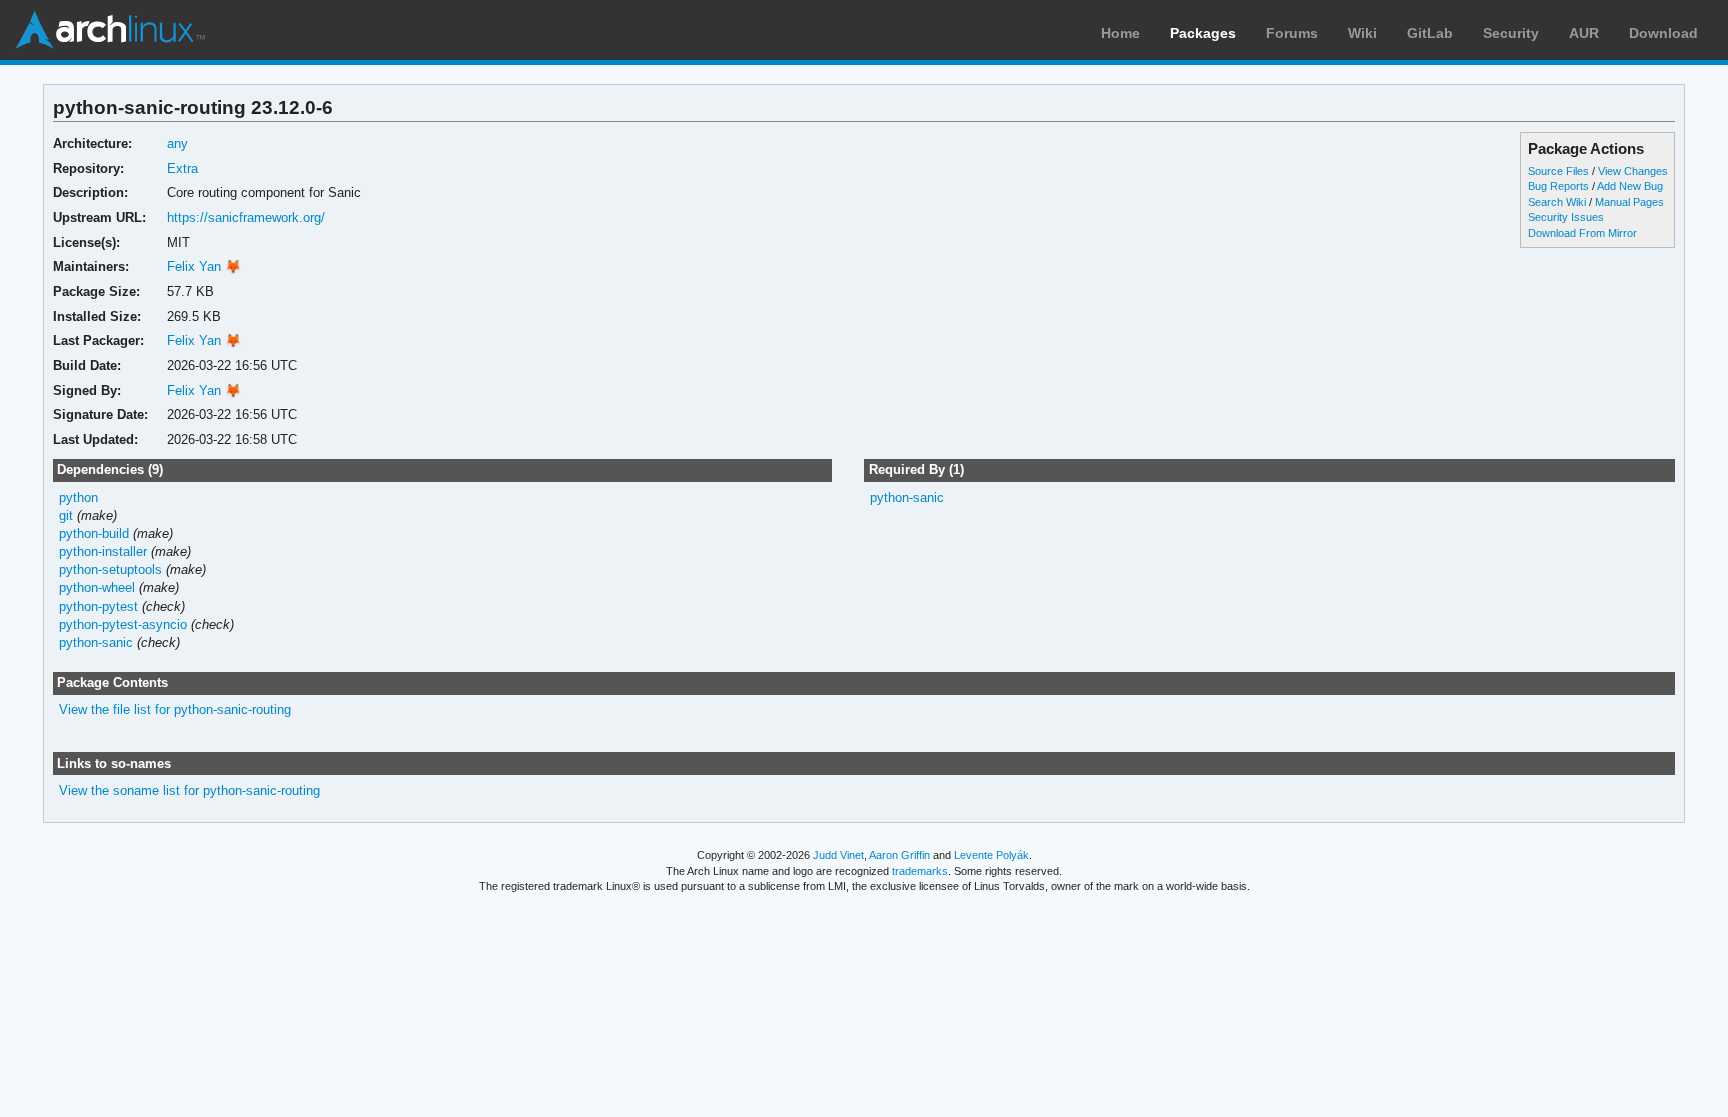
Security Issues (1566, 217)
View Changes (1633, 171)
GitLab (1430, 33)
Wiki (1362, 33)
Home (1120, 33)
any (177, 143)
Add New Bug (1630, 186)
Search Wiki (1557, 202)
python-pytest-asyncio (123, 624)
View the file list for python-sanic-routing (175, 709)
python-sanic (96, 642)
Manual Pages (1629, 202)
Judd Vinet (838, 855)
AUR (1584, 33)
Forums (1292, 33)
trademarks (920, 871)
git (66, 515)
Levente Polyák (991, 855)
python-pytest (98, 606)
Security (1511, 33)
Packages (1203, 33)
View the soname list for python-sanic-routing (189, 790)
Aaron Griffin (899, 855)
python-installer (103, 551)
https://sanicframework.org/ (246, 217)
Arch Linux (110, 30)
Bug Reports (1558, 186)
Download (1663, 33)
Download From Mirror (1582, 233)
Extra (182, 168)
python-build (94, 533)
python (78, 497)
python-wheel (97, 587)
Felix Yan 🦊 (204, 266)
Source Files (1558, 171)
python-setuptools (110, 569)
